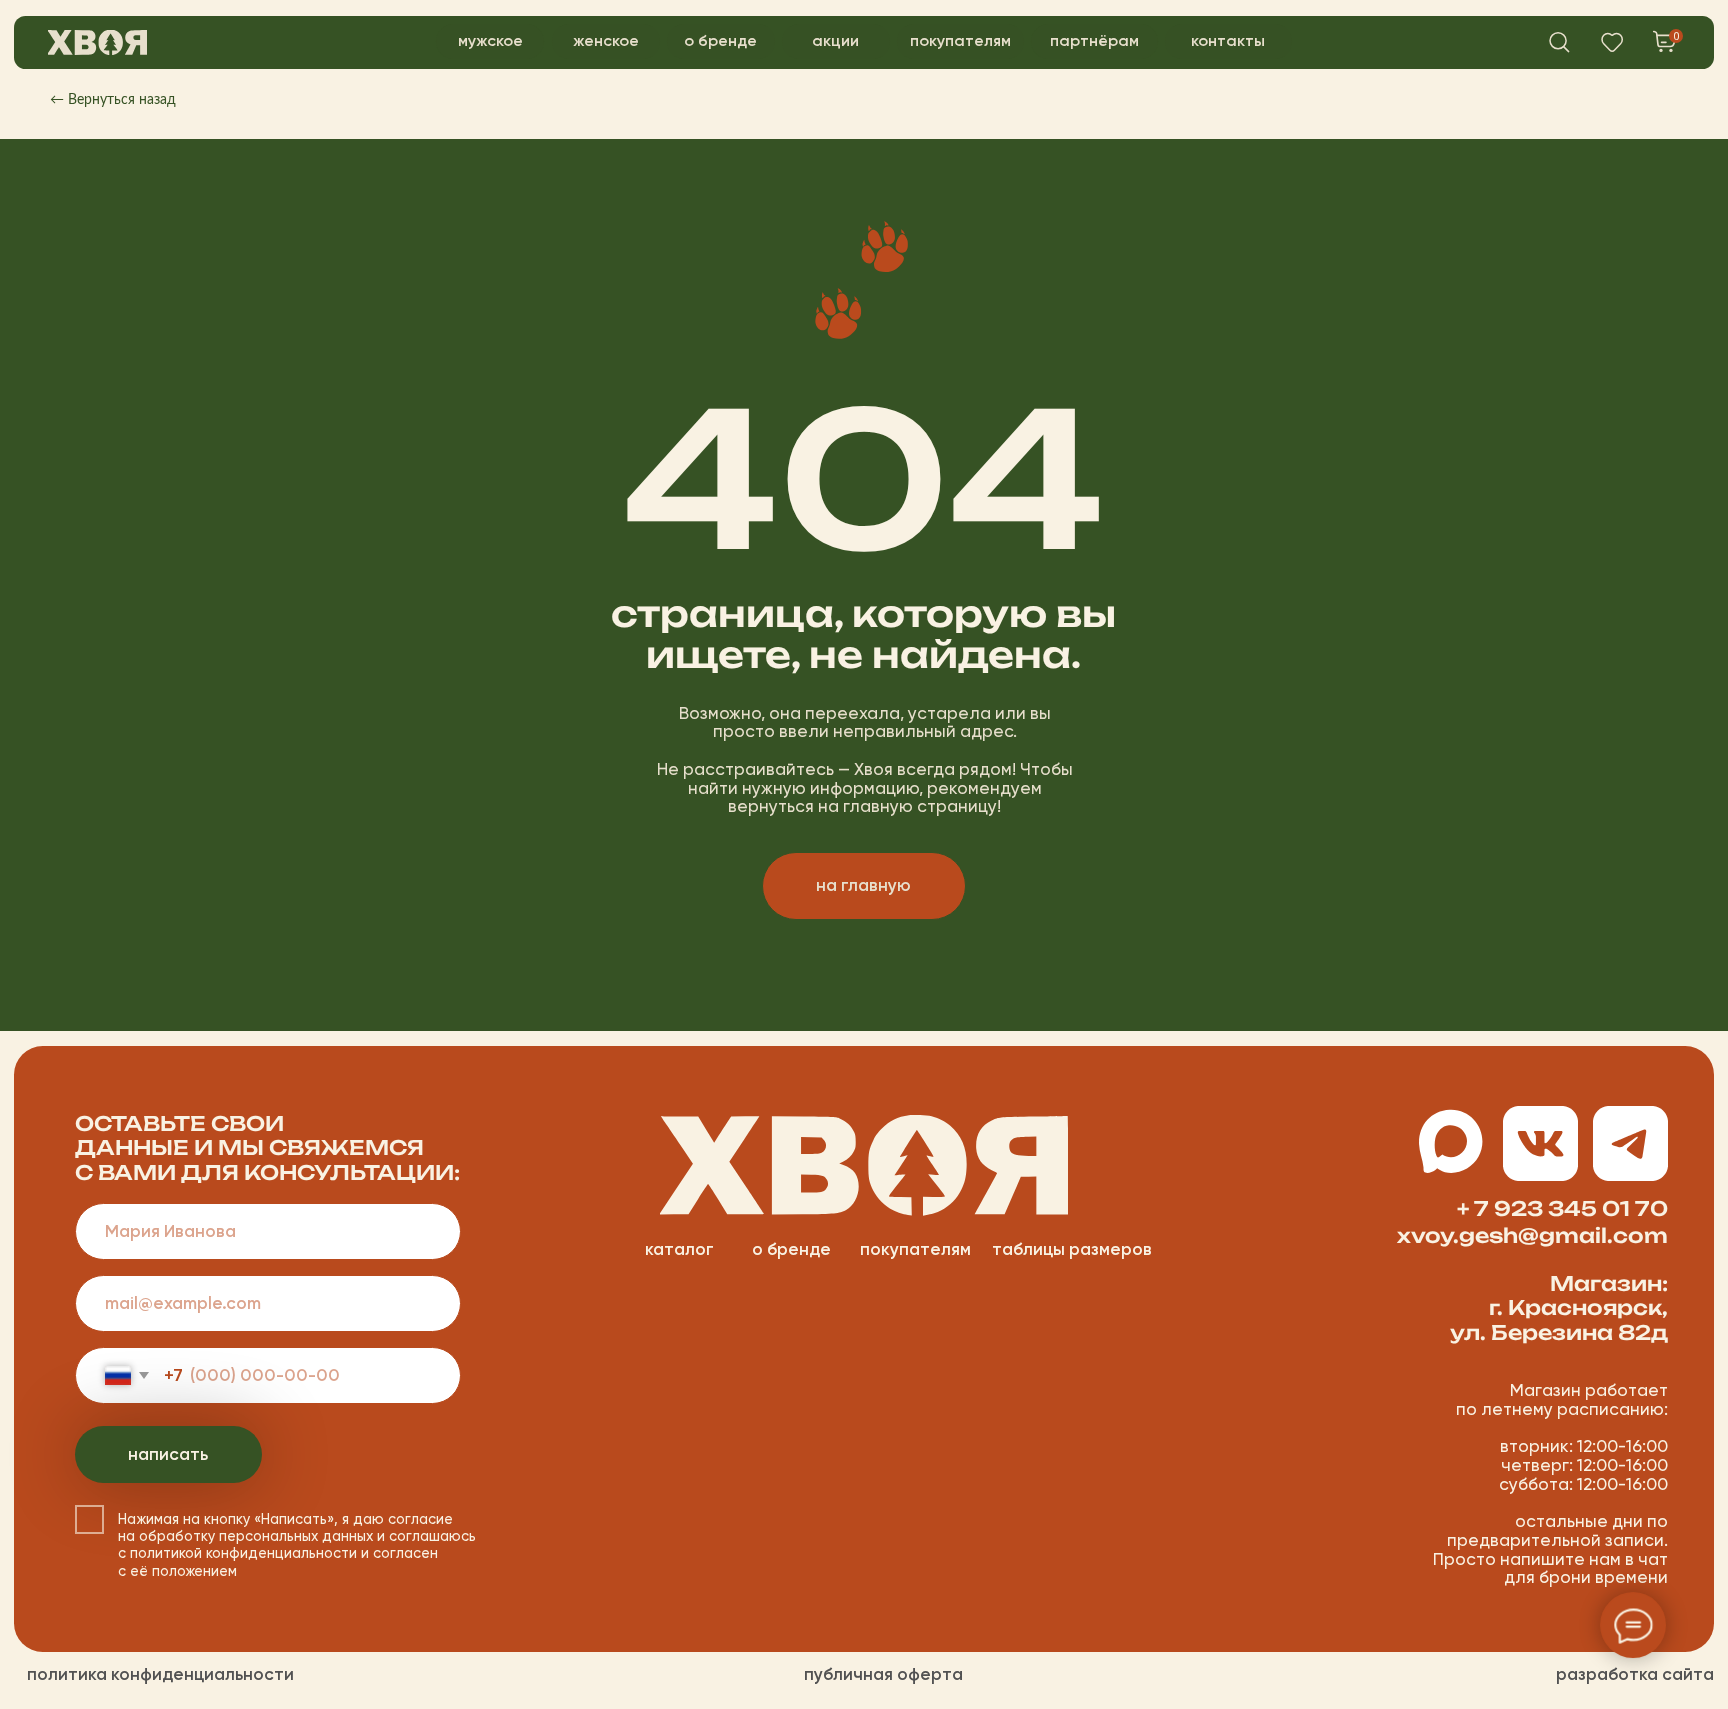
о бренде (791, 1249)
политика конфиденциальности (160, 1674)
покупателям (915, 1249)
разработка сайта (1635, 1674)
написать (168, 1454)
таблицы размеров (1072, 1249)
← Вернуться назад (113, 100)
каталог (679, 1249)
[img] (97, 42)
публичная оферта (883, 1674)
